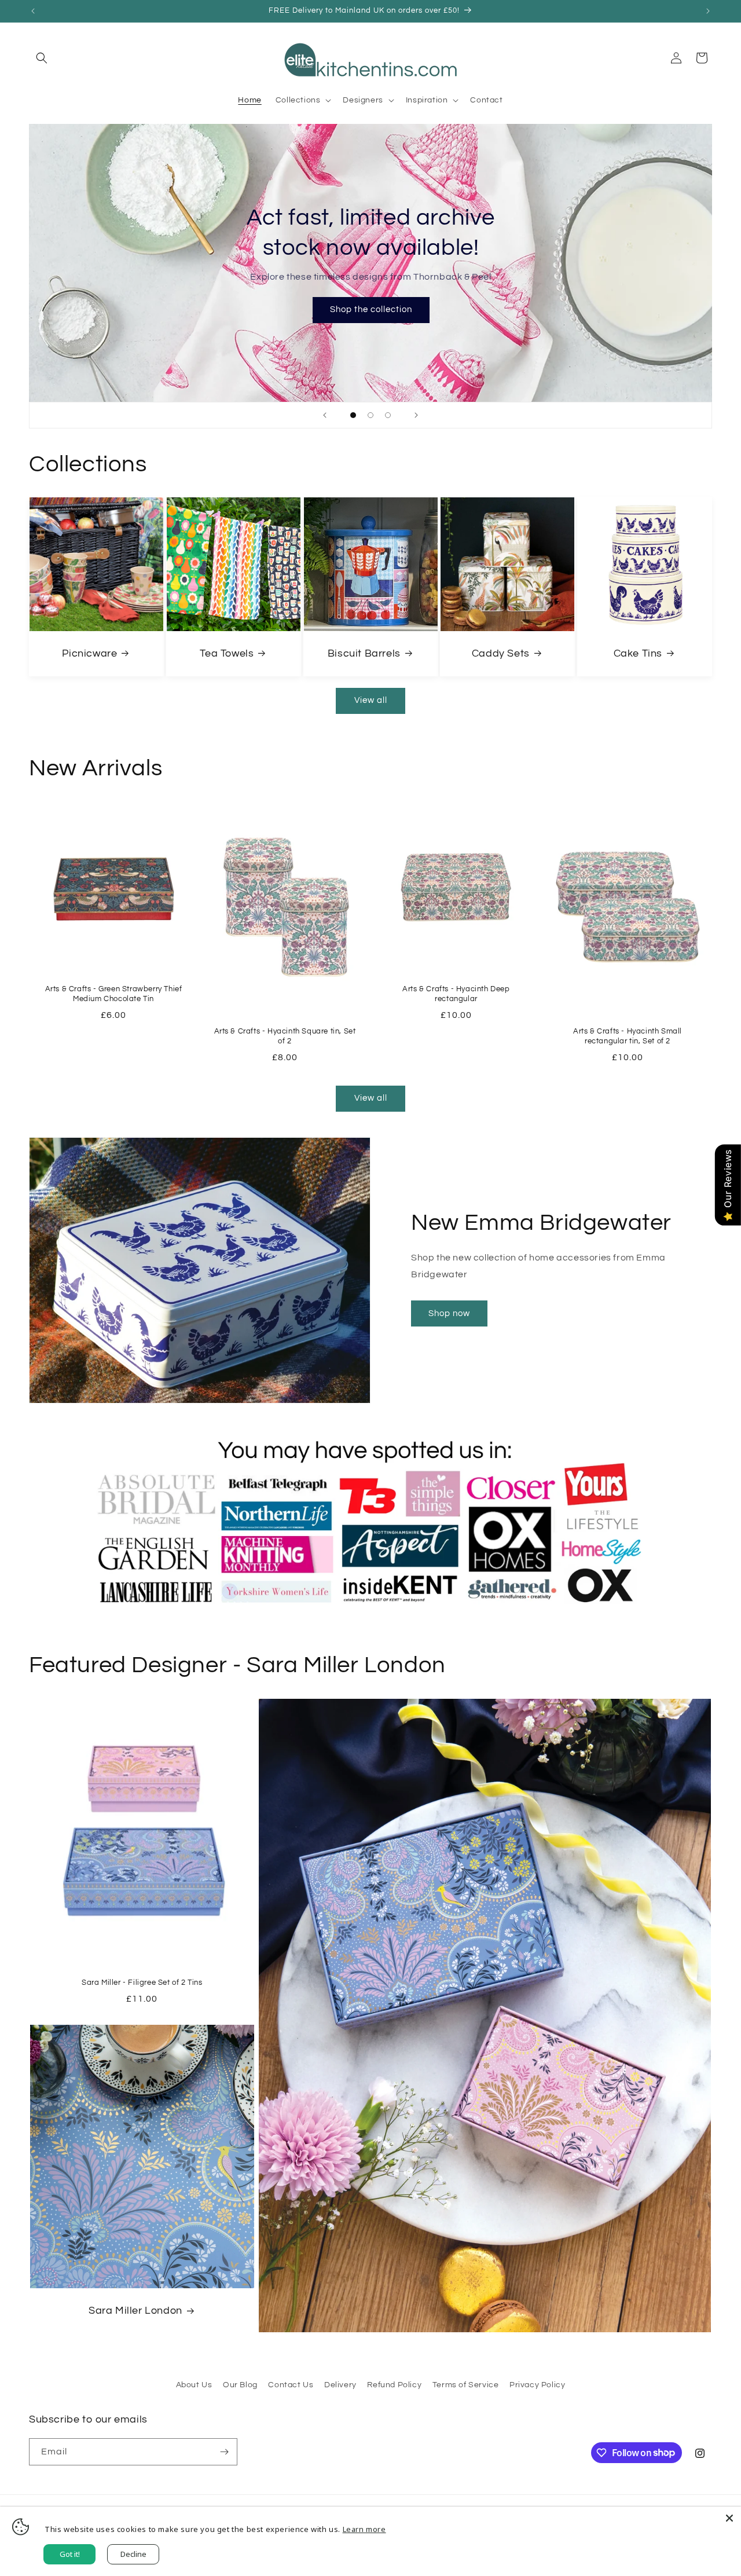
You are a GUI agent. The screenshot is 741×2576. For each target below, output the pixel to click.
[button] (42, 58)
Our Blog (240, 2385)
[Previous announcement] (33, 11)
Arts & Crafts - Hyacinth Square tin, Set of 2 (285, 1036)
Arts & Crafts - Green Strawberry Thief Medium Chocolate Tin (114, 994)
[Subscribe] (224, 2452)
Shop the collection (370, 309)
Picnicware (89, 653)
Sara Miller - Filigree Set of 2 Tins (142, 1983)
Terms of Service (466, 2385)
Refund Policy (394, 2385)
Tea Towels (227, 653)
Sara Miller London (135, 2311)
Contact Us (291, 2385)
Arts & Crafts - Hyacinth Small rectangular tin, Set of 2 (628, 1036)
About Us (194, 2385)
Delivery (340, 2385)
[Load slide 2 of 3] (370, 415)
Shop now (449, 1313)
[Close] (729, 2518)
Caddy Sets (501, 653)
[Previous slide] (325, 415)
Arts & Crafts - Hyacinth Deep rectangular (456, 994)
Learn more (364, 2529)
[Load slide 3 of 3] (388, 415)
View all (371, 700)
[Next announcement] (708, 11)
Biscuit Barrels (364, 653)
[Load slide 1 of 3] (353, 415)
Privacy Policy (537, 2385)
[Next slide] (416, 415)
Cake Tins (638, 653)
